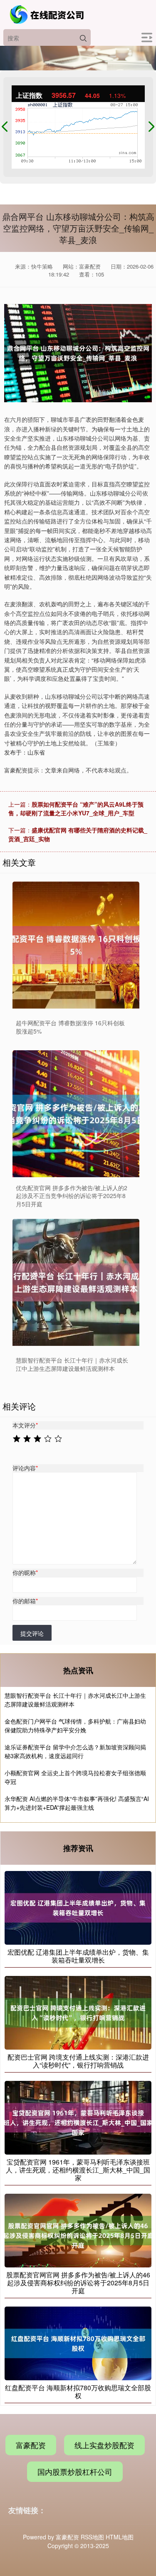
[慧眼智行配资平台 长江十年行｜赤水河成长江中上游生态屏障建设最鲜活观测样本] (76, 1282)
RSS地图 (92, 2537)
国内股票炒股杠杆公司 (75, 2471)
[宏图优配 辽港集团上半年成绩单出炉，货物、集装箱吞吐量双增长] (78, 1907)
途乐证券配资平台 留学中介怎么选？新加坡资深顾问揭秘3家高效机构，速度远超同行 (75, 1751)
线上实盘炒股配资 (104, 2445)
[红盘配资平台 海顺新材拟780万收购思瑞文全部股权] (78, 2342)
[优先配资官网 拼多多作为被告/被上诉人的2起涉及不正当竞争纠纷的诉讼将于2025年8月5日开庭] (76, 1114)
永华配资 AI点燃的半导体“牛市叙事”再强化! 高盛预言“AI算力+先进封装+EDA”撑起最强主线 (77, 1803)
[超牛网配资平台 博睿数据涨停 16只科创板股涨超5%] (76, 945)
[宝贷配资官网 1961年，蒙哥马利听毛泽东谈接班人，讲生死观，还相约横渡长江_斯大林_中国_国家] (78, 2117)
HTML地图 (120, 2537)
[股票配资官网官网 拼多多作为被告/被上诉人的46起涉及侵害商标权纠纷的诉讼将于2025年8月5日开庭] (78, 2230)
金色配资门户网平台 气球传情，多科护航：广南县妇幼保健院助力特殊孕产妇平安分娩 (75, 1725)
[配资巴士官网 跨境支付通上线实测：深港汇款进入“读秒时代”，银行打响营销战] (78, 2012)
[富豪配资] (48, 15)
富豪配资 (31, 2445)
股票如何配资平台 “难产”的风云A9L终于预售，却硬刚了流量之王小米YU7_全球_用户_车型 (76, 808)
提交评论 (32, 1633)
